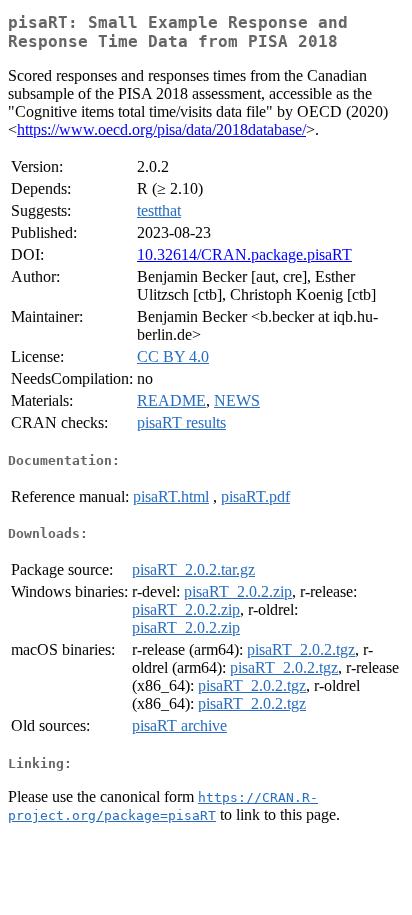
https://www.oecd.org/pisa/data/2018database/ (161, 129)
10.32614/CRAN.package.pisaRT (244, 254)
